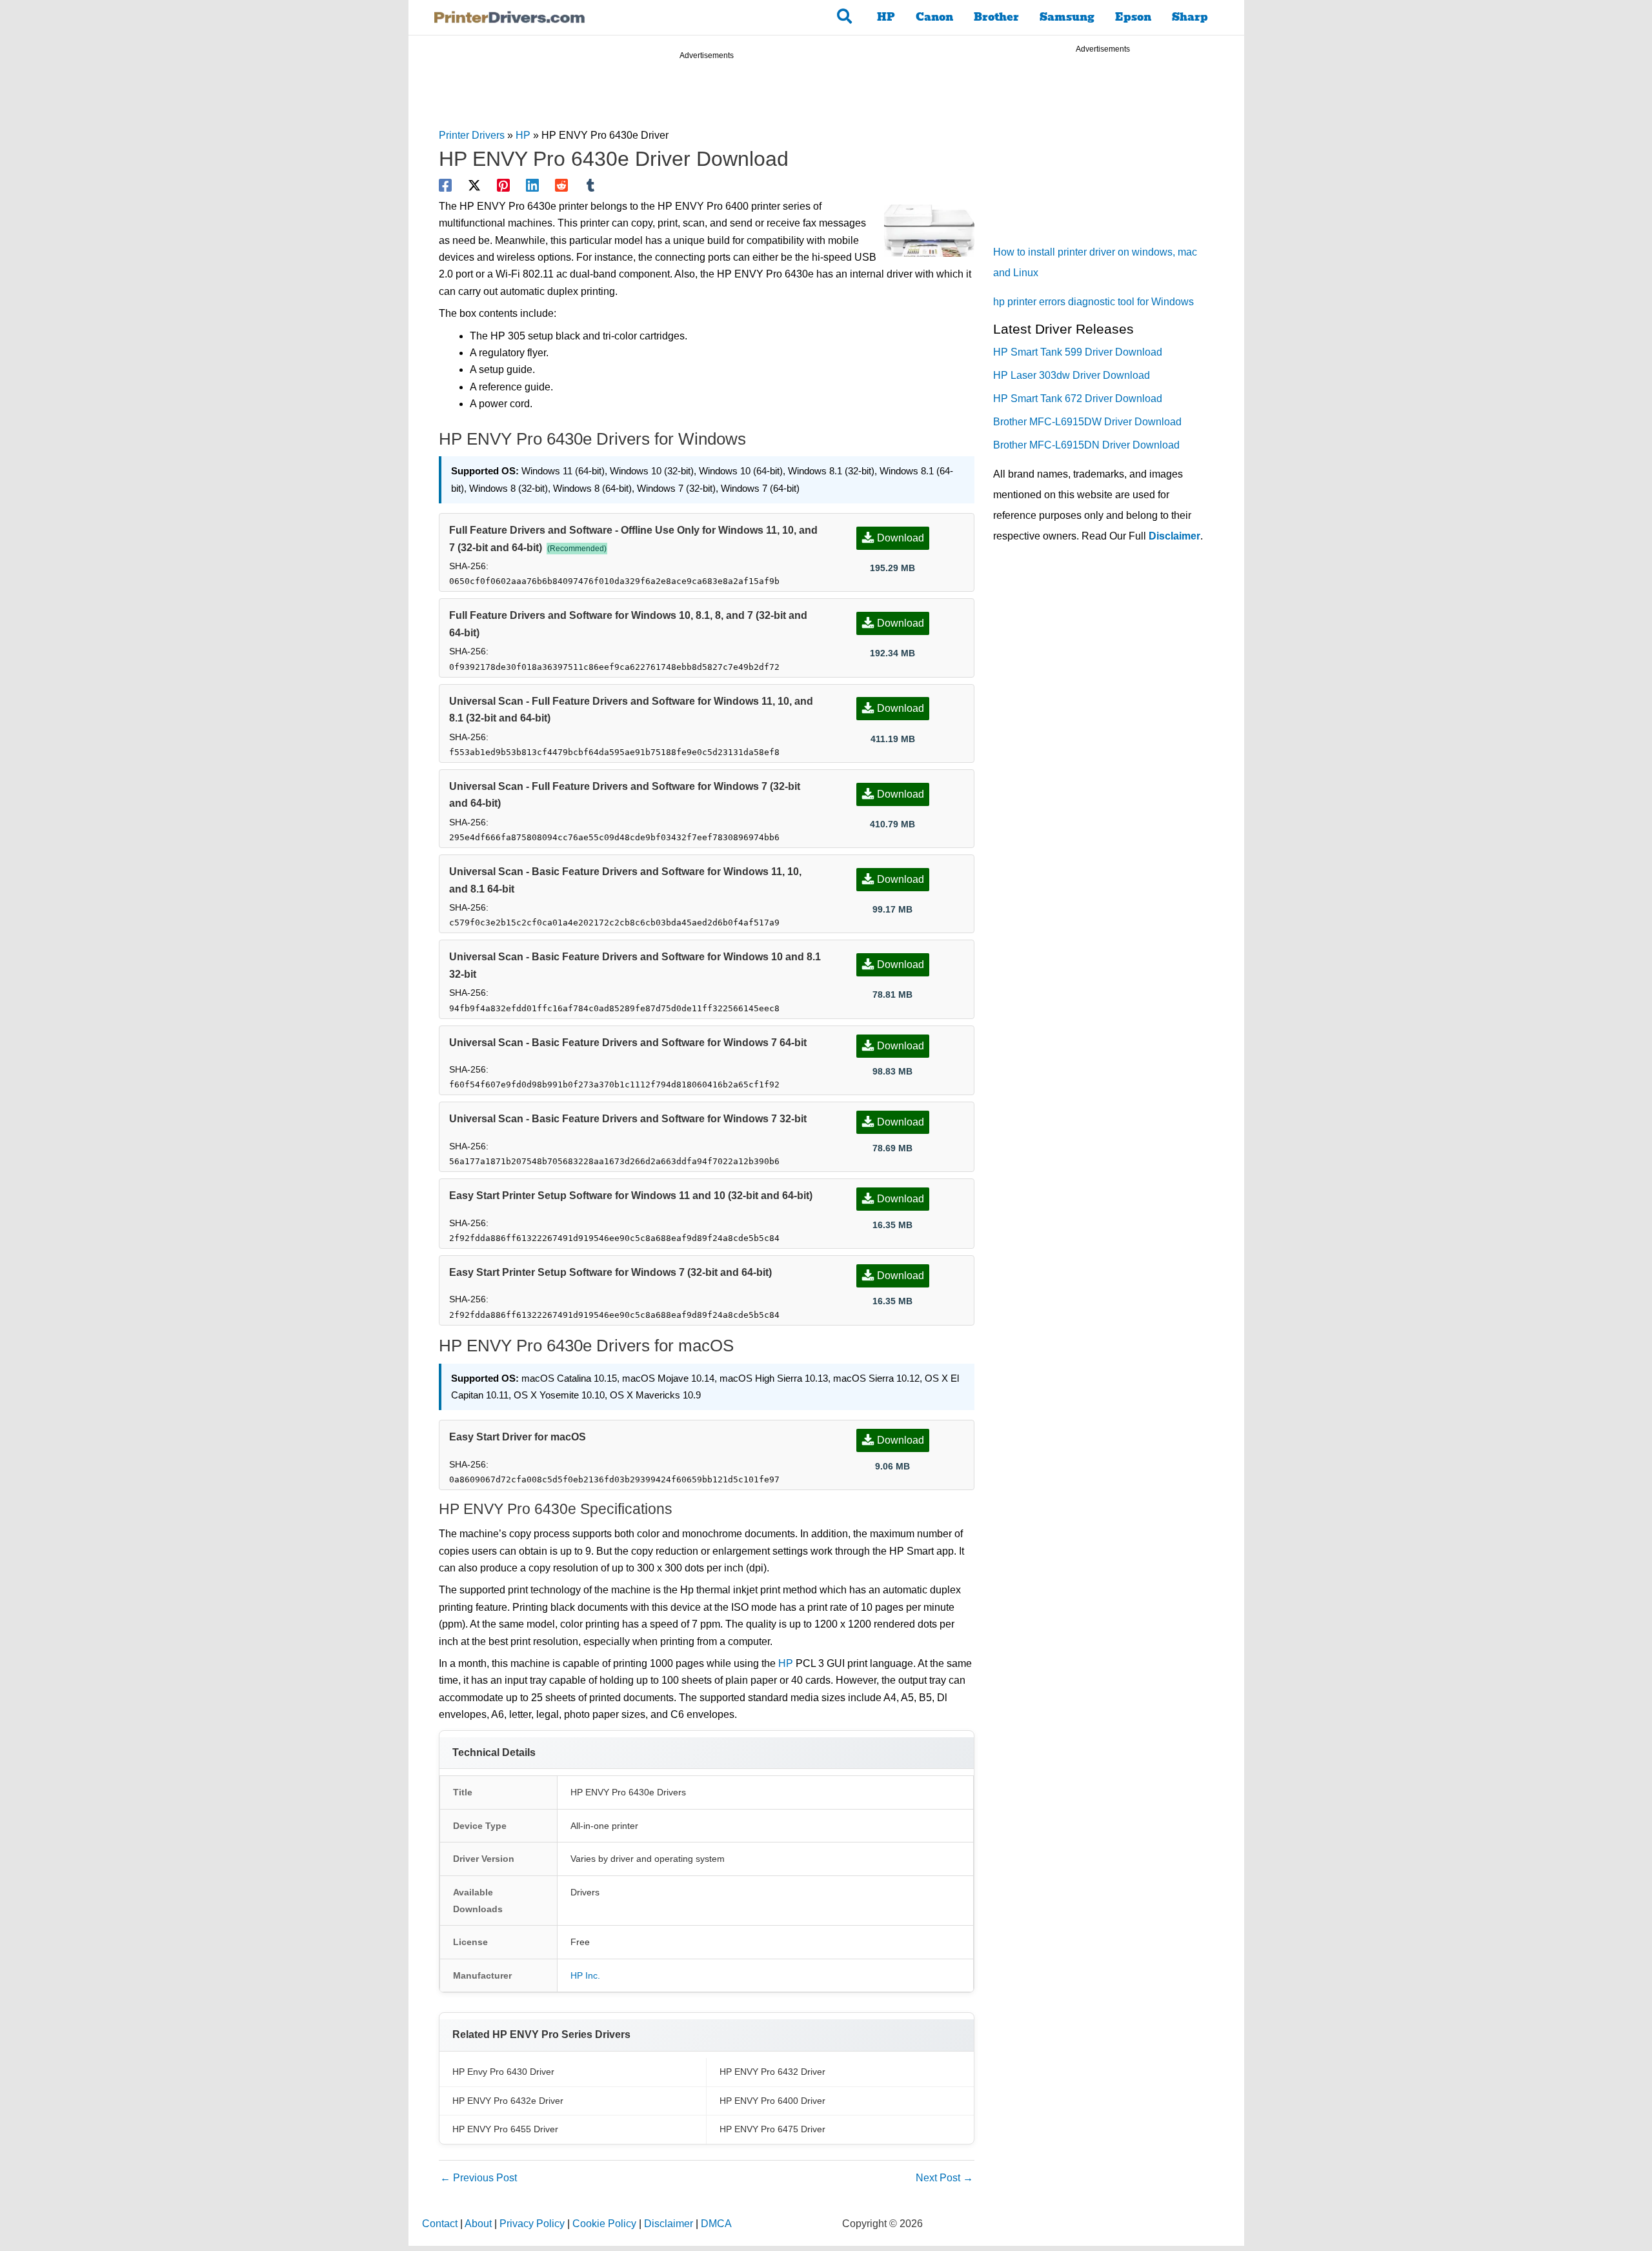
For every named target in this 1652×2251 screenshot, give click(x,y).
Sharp (1190, 17)
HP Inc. (585, 1975)
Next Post (944, 2178)
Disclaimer (1174, 536)
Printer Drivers (472, 135)
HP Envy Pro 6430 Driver (503, 2072)
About (478, 2224)
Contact (440, 2224)
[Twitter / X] (474, 185)
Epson (1133, 17)
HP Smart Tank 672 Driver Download (1078, 399)
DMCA (716, 2224)
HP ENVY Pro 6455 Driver (505, 2129)
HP (886, 17)
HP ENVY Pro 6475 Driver (772, 2129)
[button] (845, 17)
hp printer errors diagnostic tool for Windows (1093, 302)
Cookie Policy (604, 2224)
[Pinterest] (503, 185)
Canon (934, 17)
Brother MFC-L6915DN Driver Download (1086, 445)
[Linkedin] (532, 185)
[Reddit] (561, 185)
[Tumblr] (590, 185)
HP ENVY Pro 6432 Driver (772, 2072)
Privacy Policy (532, 2224)
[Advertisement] (707, 96)
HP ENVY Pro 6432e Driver (508, 2101)
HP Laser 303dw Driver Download (1072, 375)
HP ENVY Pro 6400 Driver (772, 2101)
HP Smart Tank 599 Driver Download (1078, 352)
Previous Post (478, 2178)
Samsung (1067, 17)
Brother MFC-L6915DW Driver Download (1087, 422)
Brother (996, 17)
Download (901, 538)
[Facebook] (445, 185)
